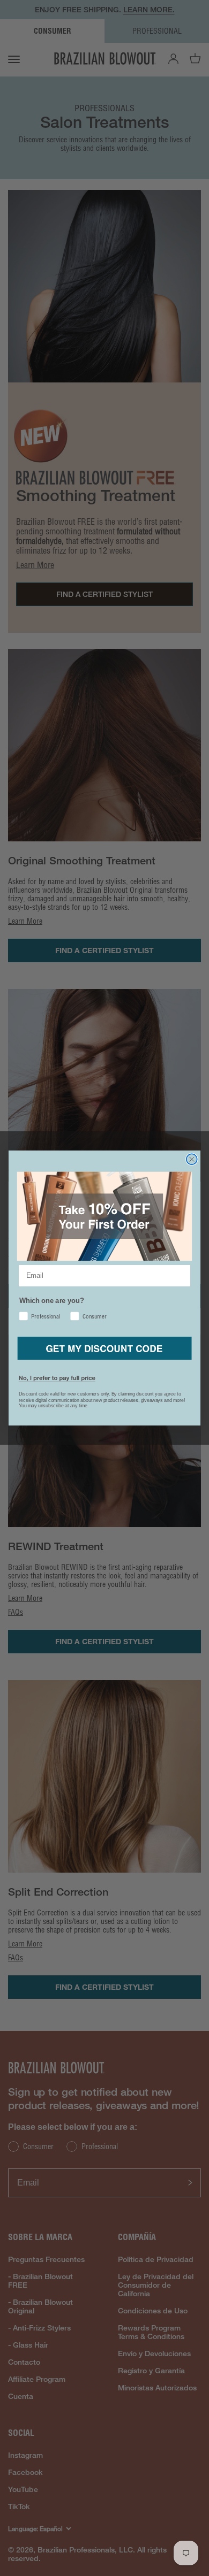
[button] (104, 1348)
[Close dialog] (192, 1159)
